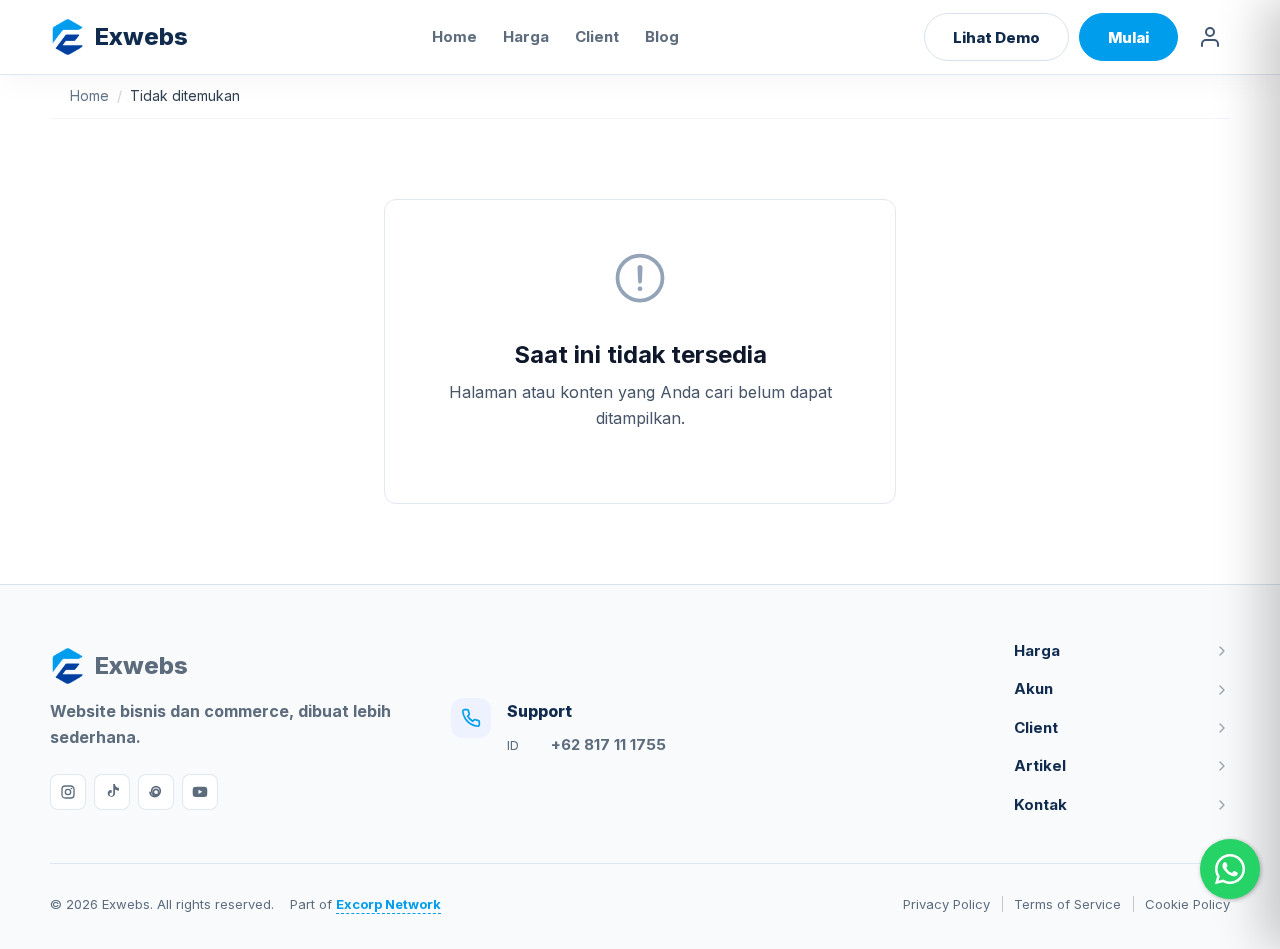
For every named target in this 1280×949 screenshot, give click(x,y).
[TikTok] (112, 792)
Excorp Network (388, 904)
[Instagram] (68, 792)
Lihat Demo (996, 37)
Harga (526, 36)
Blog (662, 36)
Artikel (1040, 765)
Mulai (1128, 37)
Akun (1033, 688)
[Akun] (1210, 37)
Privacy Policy (946, 904)
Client (597, 36)
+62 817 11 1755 (608, 744)
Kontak (1040, 804)
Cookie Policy (1187, 904)
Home (454, 36)
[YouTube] (200, 792)
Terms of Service (1067, 904)
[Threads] (156, 792)
